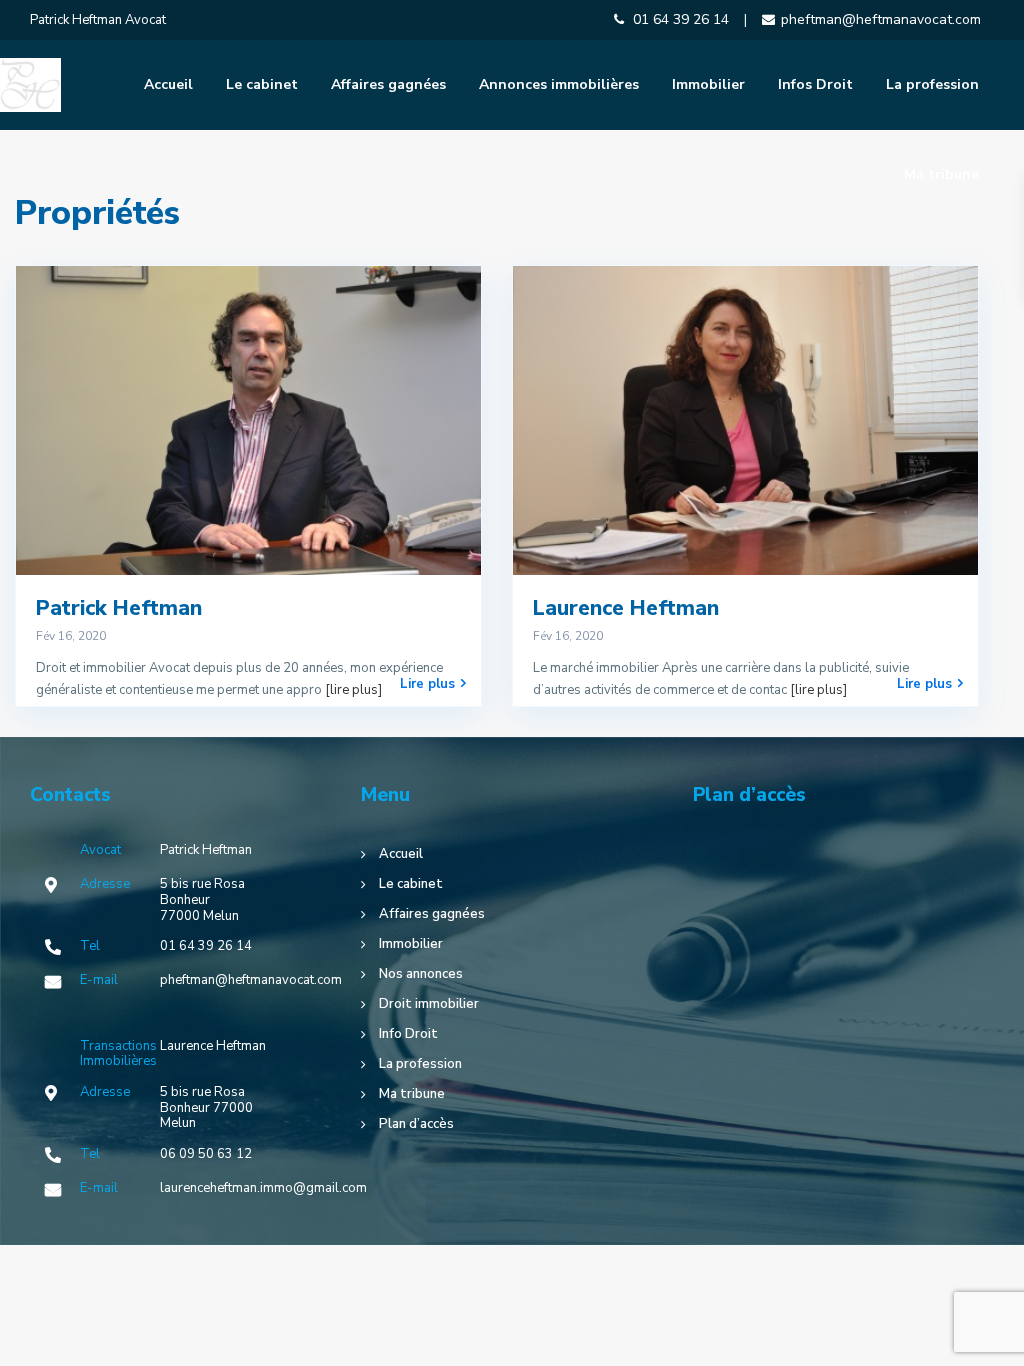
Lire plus (427, 683)
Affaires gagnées (388, 84)
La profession (932, 84)
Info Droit (408, 1034)
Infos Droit (815, 84)
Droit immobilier (429, 1004)
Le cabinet (262, 84)
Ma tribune (941, 174)
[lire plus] (353, 690)
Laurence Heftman (626, 608)
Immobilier (708, 84)
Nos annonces (421, 974)
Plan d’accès (416, 1124)
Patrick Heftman (119, 608)
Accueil (168, 84)
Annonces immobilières (559, 84)
